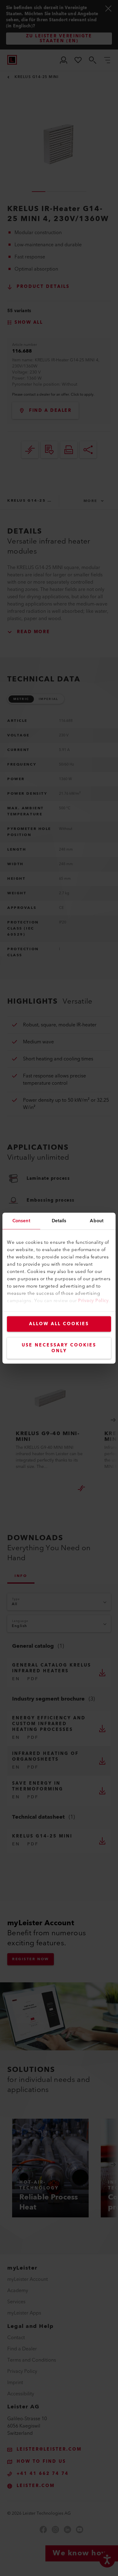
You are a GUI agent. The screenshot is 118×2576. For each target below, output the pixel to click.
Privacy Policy (93, 1300)
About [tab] (97, 1221)
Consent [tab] (21, 1221)
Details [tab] (59, 1221)
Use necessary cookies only (59, 1348)
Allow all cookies (59, 1324)
